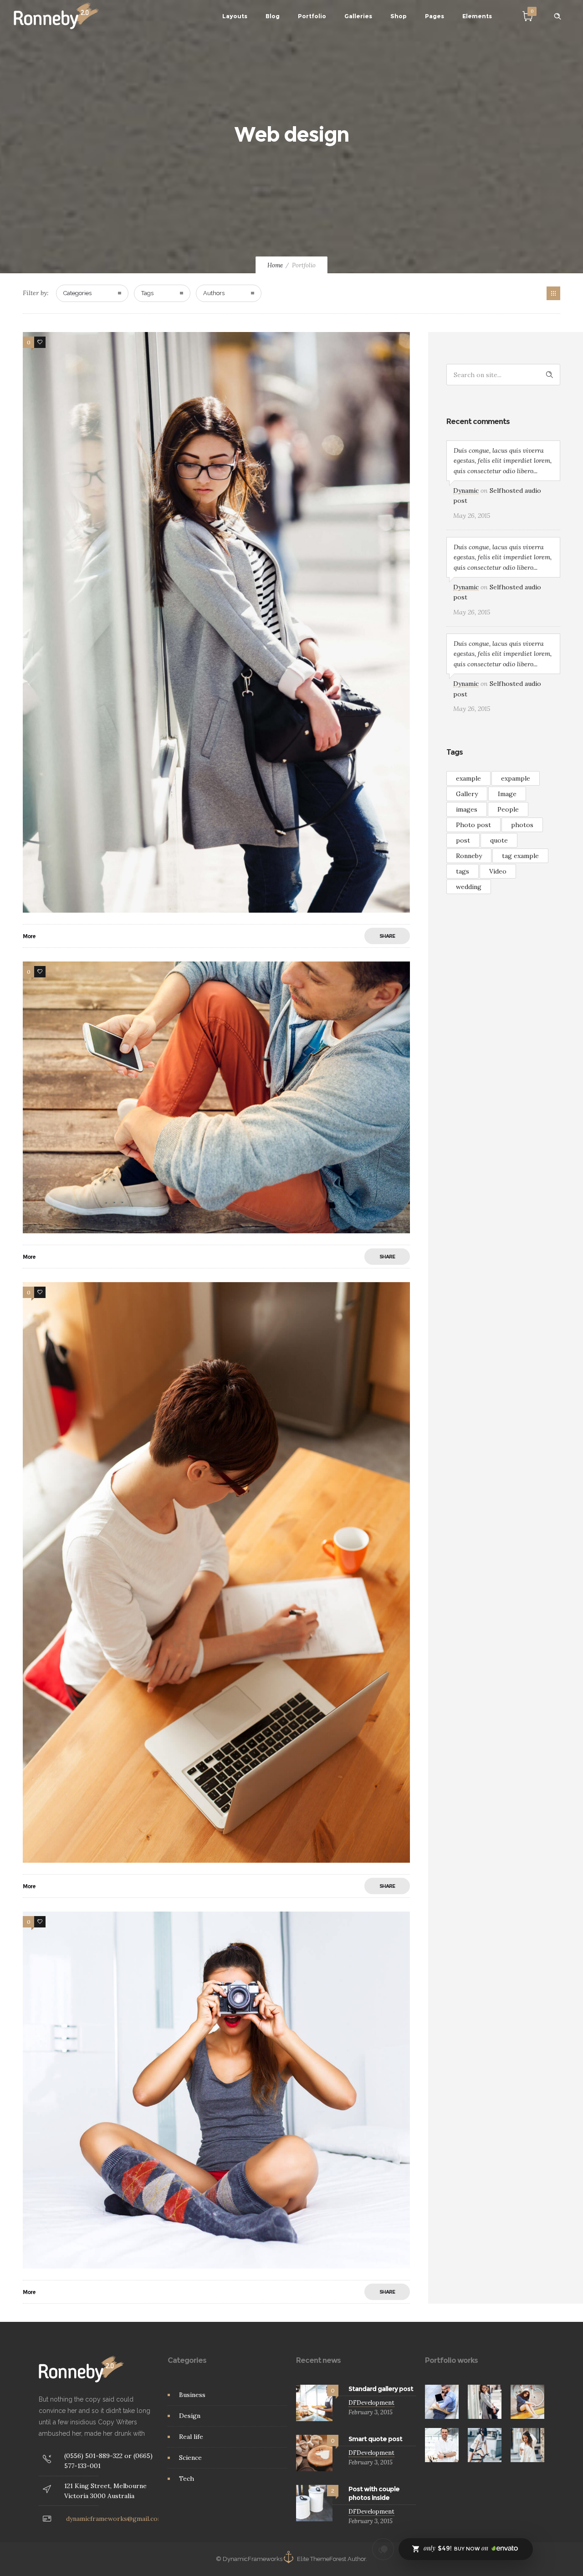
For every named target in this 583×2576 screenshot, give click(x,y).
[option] (442, 2402)
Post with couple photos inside (374, 2493)
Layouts (235, 16)
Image (507, 794)
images (467, 809)
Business (192, 2395)
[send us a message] (383, 2549)
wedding (469, 887)
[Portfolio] (553, 293)
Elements (477, 16)
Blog (273, 16)
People (508, 809)
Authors (214, 293)
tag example (520, 856)
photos (522, 825)
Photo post (473, 825)
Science (190, 2458)
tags (463, 871)
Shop (399, 16)
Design (190, 2416)
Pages (435, 16)
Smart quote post (375, 2439)
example (468, 778)
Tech (187, 2479)
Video (498, 871)
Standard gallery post (381, 2389)
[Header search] (557, 16)
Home (275, 265)
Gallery (467, 794)
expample (516, 778)
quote (499, 840)
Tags (147, 293)
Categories (77, 293)
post (463, 840)
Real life (191, 2437)
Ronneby (469, 856)
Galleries (358, 16)
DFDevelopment (371, 2403)
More (29, 936)
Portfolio (312, 16)
